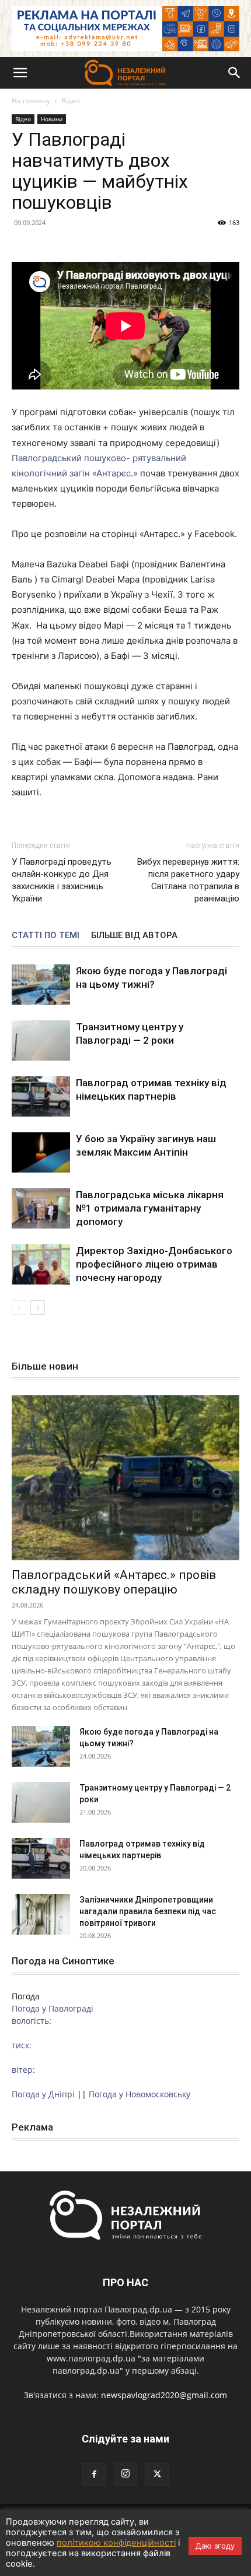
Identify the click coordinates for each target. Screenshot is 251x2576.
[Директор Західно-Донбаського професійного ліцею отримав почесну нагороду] (41, 1264)
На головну (31, 101)
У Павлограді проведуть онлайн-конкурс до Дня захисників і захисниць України (62, 880)
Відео (71, 101)
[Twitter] (157, 2475)
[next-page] (38, 1308)
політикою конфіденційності (116, 2543)
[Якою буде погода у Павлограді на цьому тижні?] (41, 985)
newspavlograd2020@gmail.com (164, 2395)
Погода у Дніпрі (43, 2094)
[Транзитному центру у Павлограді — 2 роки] (41, 1040)
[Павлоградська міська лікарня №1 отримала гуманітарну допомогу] (41, 1208)
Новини (52, 119)
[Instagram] (125, 2474)
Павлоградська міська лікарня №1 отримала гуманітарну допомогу (150, 1208)
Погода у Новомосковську (140, 2094)
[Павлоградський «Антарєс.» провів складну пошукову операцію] (125, 1478)
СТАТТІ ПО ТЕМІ (46, 935)
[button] (20, 73)
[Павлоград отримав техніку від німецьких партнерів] (41, 1096)
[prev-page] (19, 1308)
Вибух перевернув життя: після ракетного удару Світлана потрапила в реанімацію (188, 880)
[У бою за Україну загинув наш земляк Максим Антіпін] (41, 1152)
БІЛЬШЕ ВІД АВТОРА (134, 935)
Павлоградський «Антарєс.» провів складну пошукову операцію (114, 1582)
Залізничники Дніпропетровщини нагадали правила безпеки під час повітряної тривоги (148, 1911)
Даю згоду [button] (215, 2546)
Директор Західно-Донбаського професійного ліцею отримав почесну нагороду (154, 1264)
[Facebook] (94, 2475)
